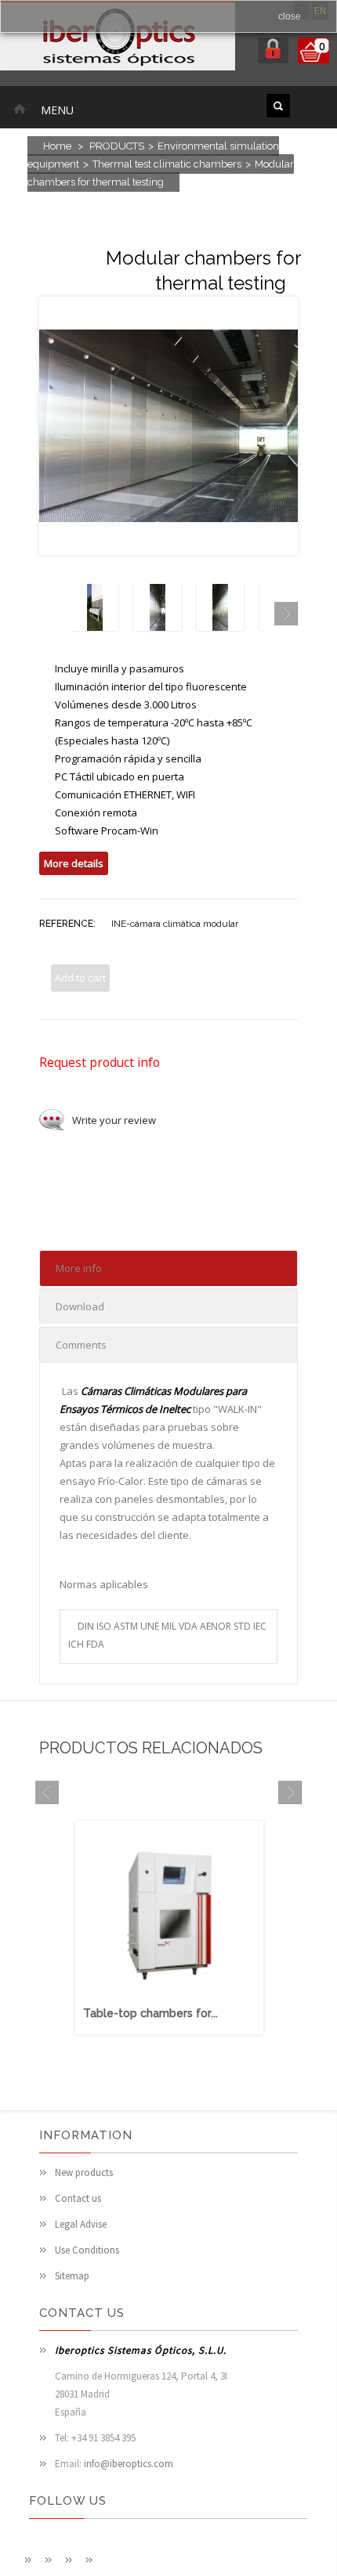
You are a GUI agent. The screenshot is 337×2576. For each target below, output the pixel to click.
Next (286, 614)
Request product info (100, 1062)
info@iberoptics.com (129, 2464)
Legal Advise (81, 2224)
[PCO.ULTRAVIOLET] (95, 627)
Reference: (67, 924)
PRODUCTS (117, 146)
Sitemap (72, 2276)
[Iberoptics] (118, 38)
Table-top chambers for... (150, 2013)
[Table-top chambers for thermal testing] (169, 1997)
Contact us (78, 2198)
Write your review (114, 1120)
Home (57, 146)
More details (74, 863)
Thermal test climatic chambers (167, 164)
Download (80, 1306)
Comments (81, 1345)
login (273, 50)
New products (84, 2172)
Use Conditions (87, 2250)
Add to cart (80, 978)
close (290, 16)
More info (79, 1268)
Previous (51, 614)
